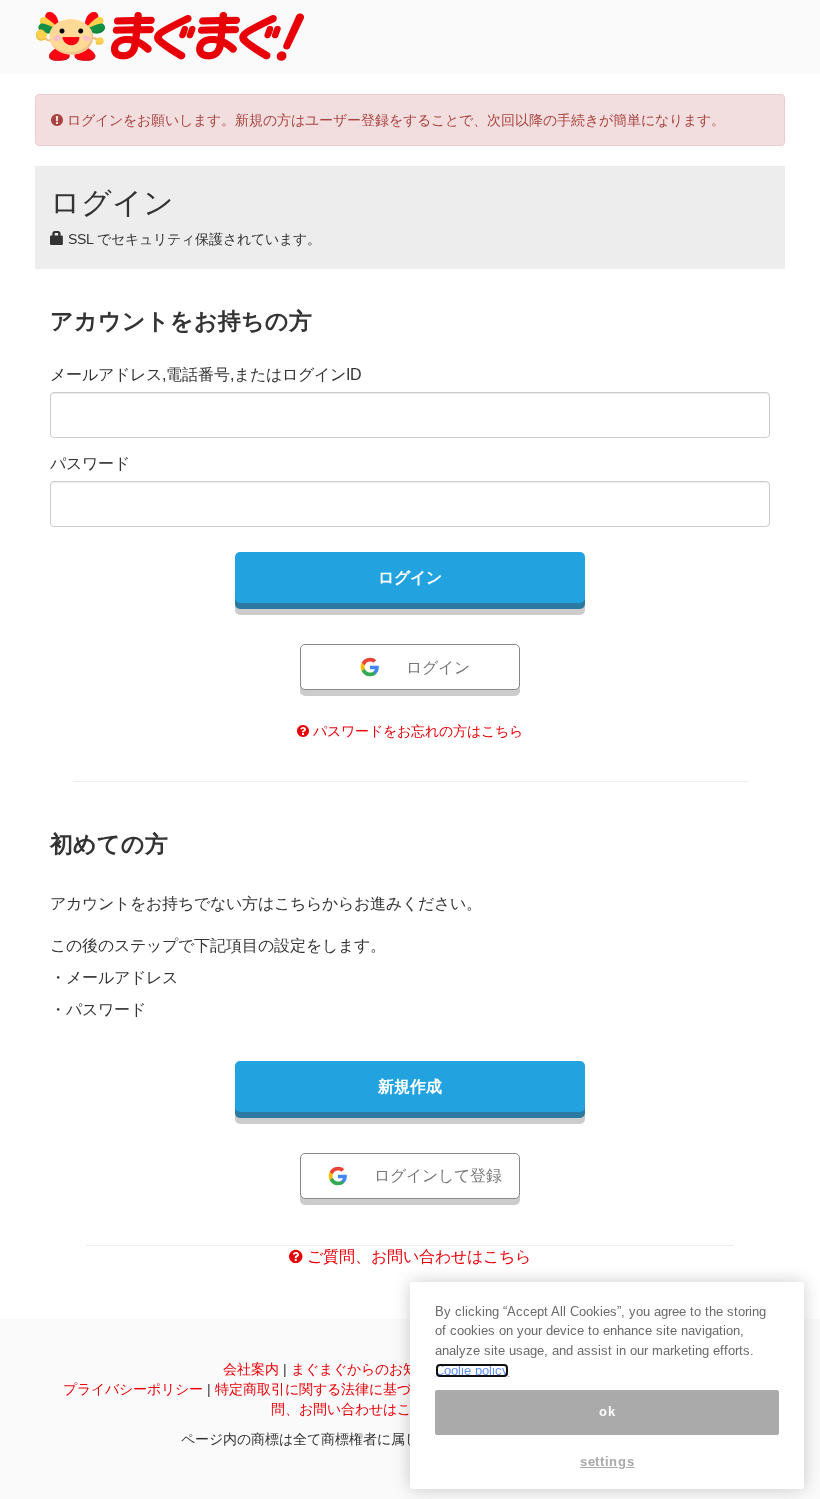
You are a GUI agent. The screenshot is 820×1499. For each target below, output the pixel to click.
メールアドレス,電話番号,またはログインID (206, 374)
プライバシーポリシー (133, 1389)
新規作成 (410, 1086)
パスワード (90, 463)
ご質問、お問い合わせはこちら (417, 1256)
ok (607, 1411)
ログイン (438, 667)
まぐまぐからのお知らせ (368, 1369)
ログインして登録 (438, 1175)
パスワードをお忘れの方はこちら (416, 731)
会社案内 (251, 1369)
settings (607, 1461)
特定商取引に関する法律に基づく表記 (334, 1389)
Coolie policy (472, 1370)
